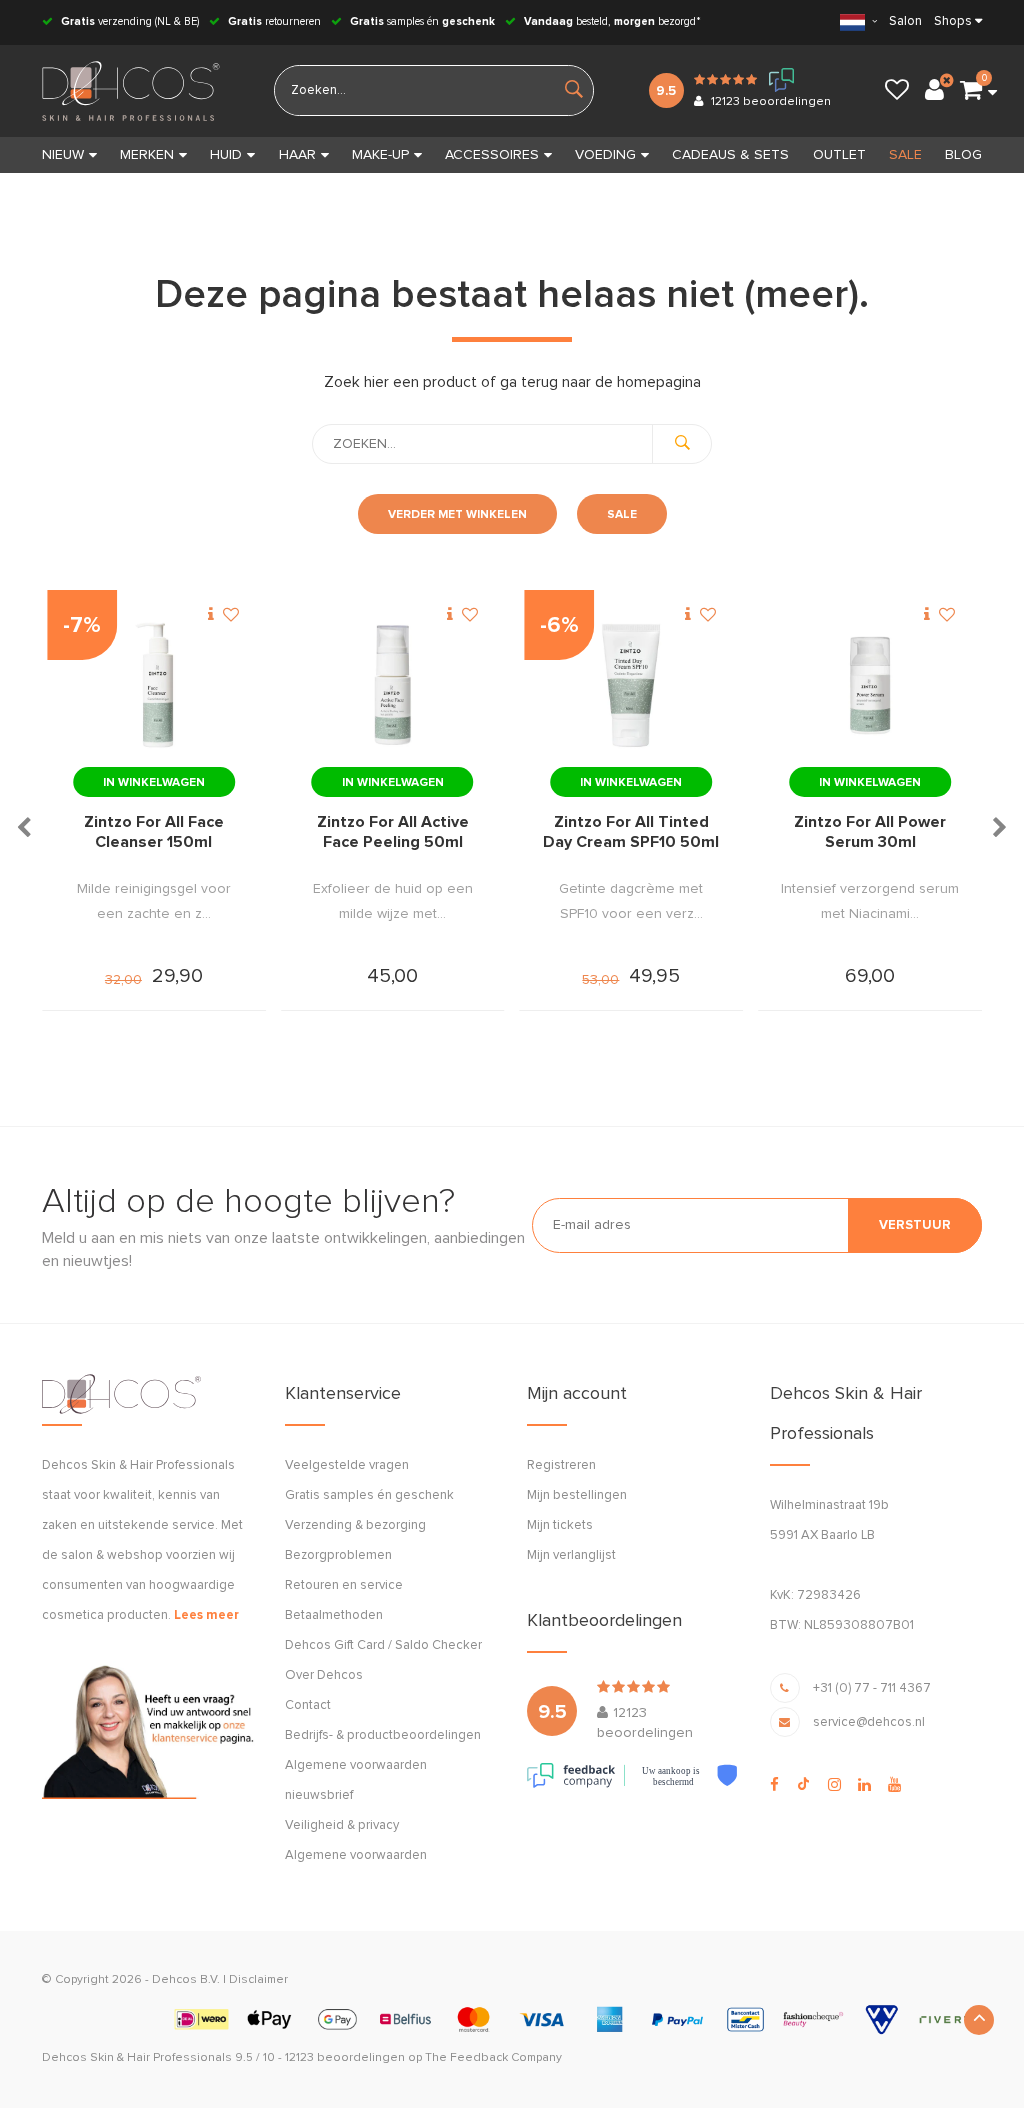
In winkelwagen (154, 783)
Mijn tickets (560, 1525)
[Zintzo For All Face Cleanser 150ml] (154, 686)
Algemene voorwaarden (356, 1855)
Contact (308, 1705)
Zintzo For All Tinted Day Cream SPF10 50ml (631, 832)
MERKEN (147, 155)
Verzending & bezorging (355, 1525)
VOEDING (605, 155)
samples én (422, 21)
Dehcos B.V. (186, 1980)
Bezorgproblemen (338, 1555)
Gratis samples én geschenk (369, 1495)
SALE (905, 155)
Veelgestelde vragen (347, 1465)
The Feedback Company (493, 2058)
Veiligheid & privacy (342, 1825)
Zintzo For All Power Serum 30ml (870, 832)
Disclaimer (258, 1980)
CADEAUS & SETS (730, 155)
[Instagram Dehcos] (834, 1785)
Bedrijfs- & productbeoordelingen (383, 1735)
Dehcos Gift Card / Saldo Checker (383, 1645)
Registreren (561, 1465)
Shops (953, 21)
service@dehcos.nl (869, 1722)
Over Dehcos (324, 1675)
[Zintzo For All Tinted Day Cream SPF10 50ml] (631, 686)
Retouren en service (344, 1585)
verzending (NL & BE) (130, 21)
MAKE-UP (380, 155)
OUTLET (839, 155)
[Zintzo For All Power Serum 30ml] (870, 686)
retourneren (274, 21)
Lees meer (206, 1615)
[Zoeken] (682, 444)
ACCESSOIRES (492, 155)
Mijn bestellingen (577, 1495)
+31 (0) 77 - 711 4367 (872, 1688)
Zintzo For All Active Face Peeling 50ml (393, 832)
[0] (971, 91)
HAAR (297, 155)
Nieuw (63, 155)
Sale (622, 515)
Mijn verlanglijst (571, 1555)
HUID (226, 155)
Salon (905, 21)
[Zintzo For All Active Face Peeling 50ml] (393, 686)
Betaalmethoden (334, 1615)
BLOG (963, 155)
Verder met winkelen (457, 515)
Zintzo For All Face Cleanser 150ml (154, 832)
